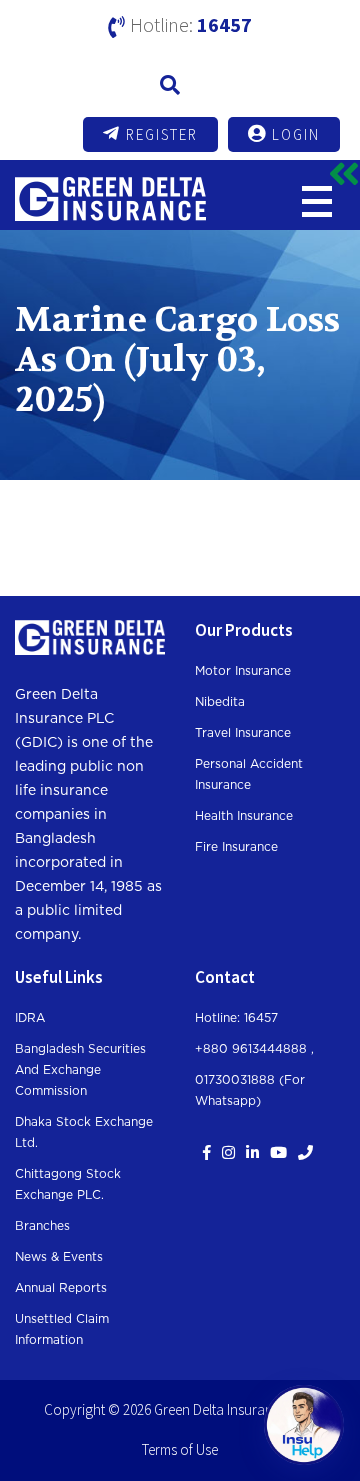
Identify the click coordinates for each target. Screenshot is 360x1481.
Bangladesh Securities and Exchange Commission (80, 1070)
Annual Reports (61, 1288)
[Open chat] (304, 1425)
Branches (42, 1226)
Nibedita (220, 702)
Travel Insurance (243, 733)
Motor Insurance (243, 671)
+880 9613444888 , (254, 1049)
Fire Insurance (236, 847)
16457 (224, 24)
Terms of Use (180, 1449)
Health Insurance (244, 816)
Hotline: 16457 (236, 1018)
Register (162, 134)
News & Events (59, 1257)
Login (296, 134)
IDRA (30, 1018)
